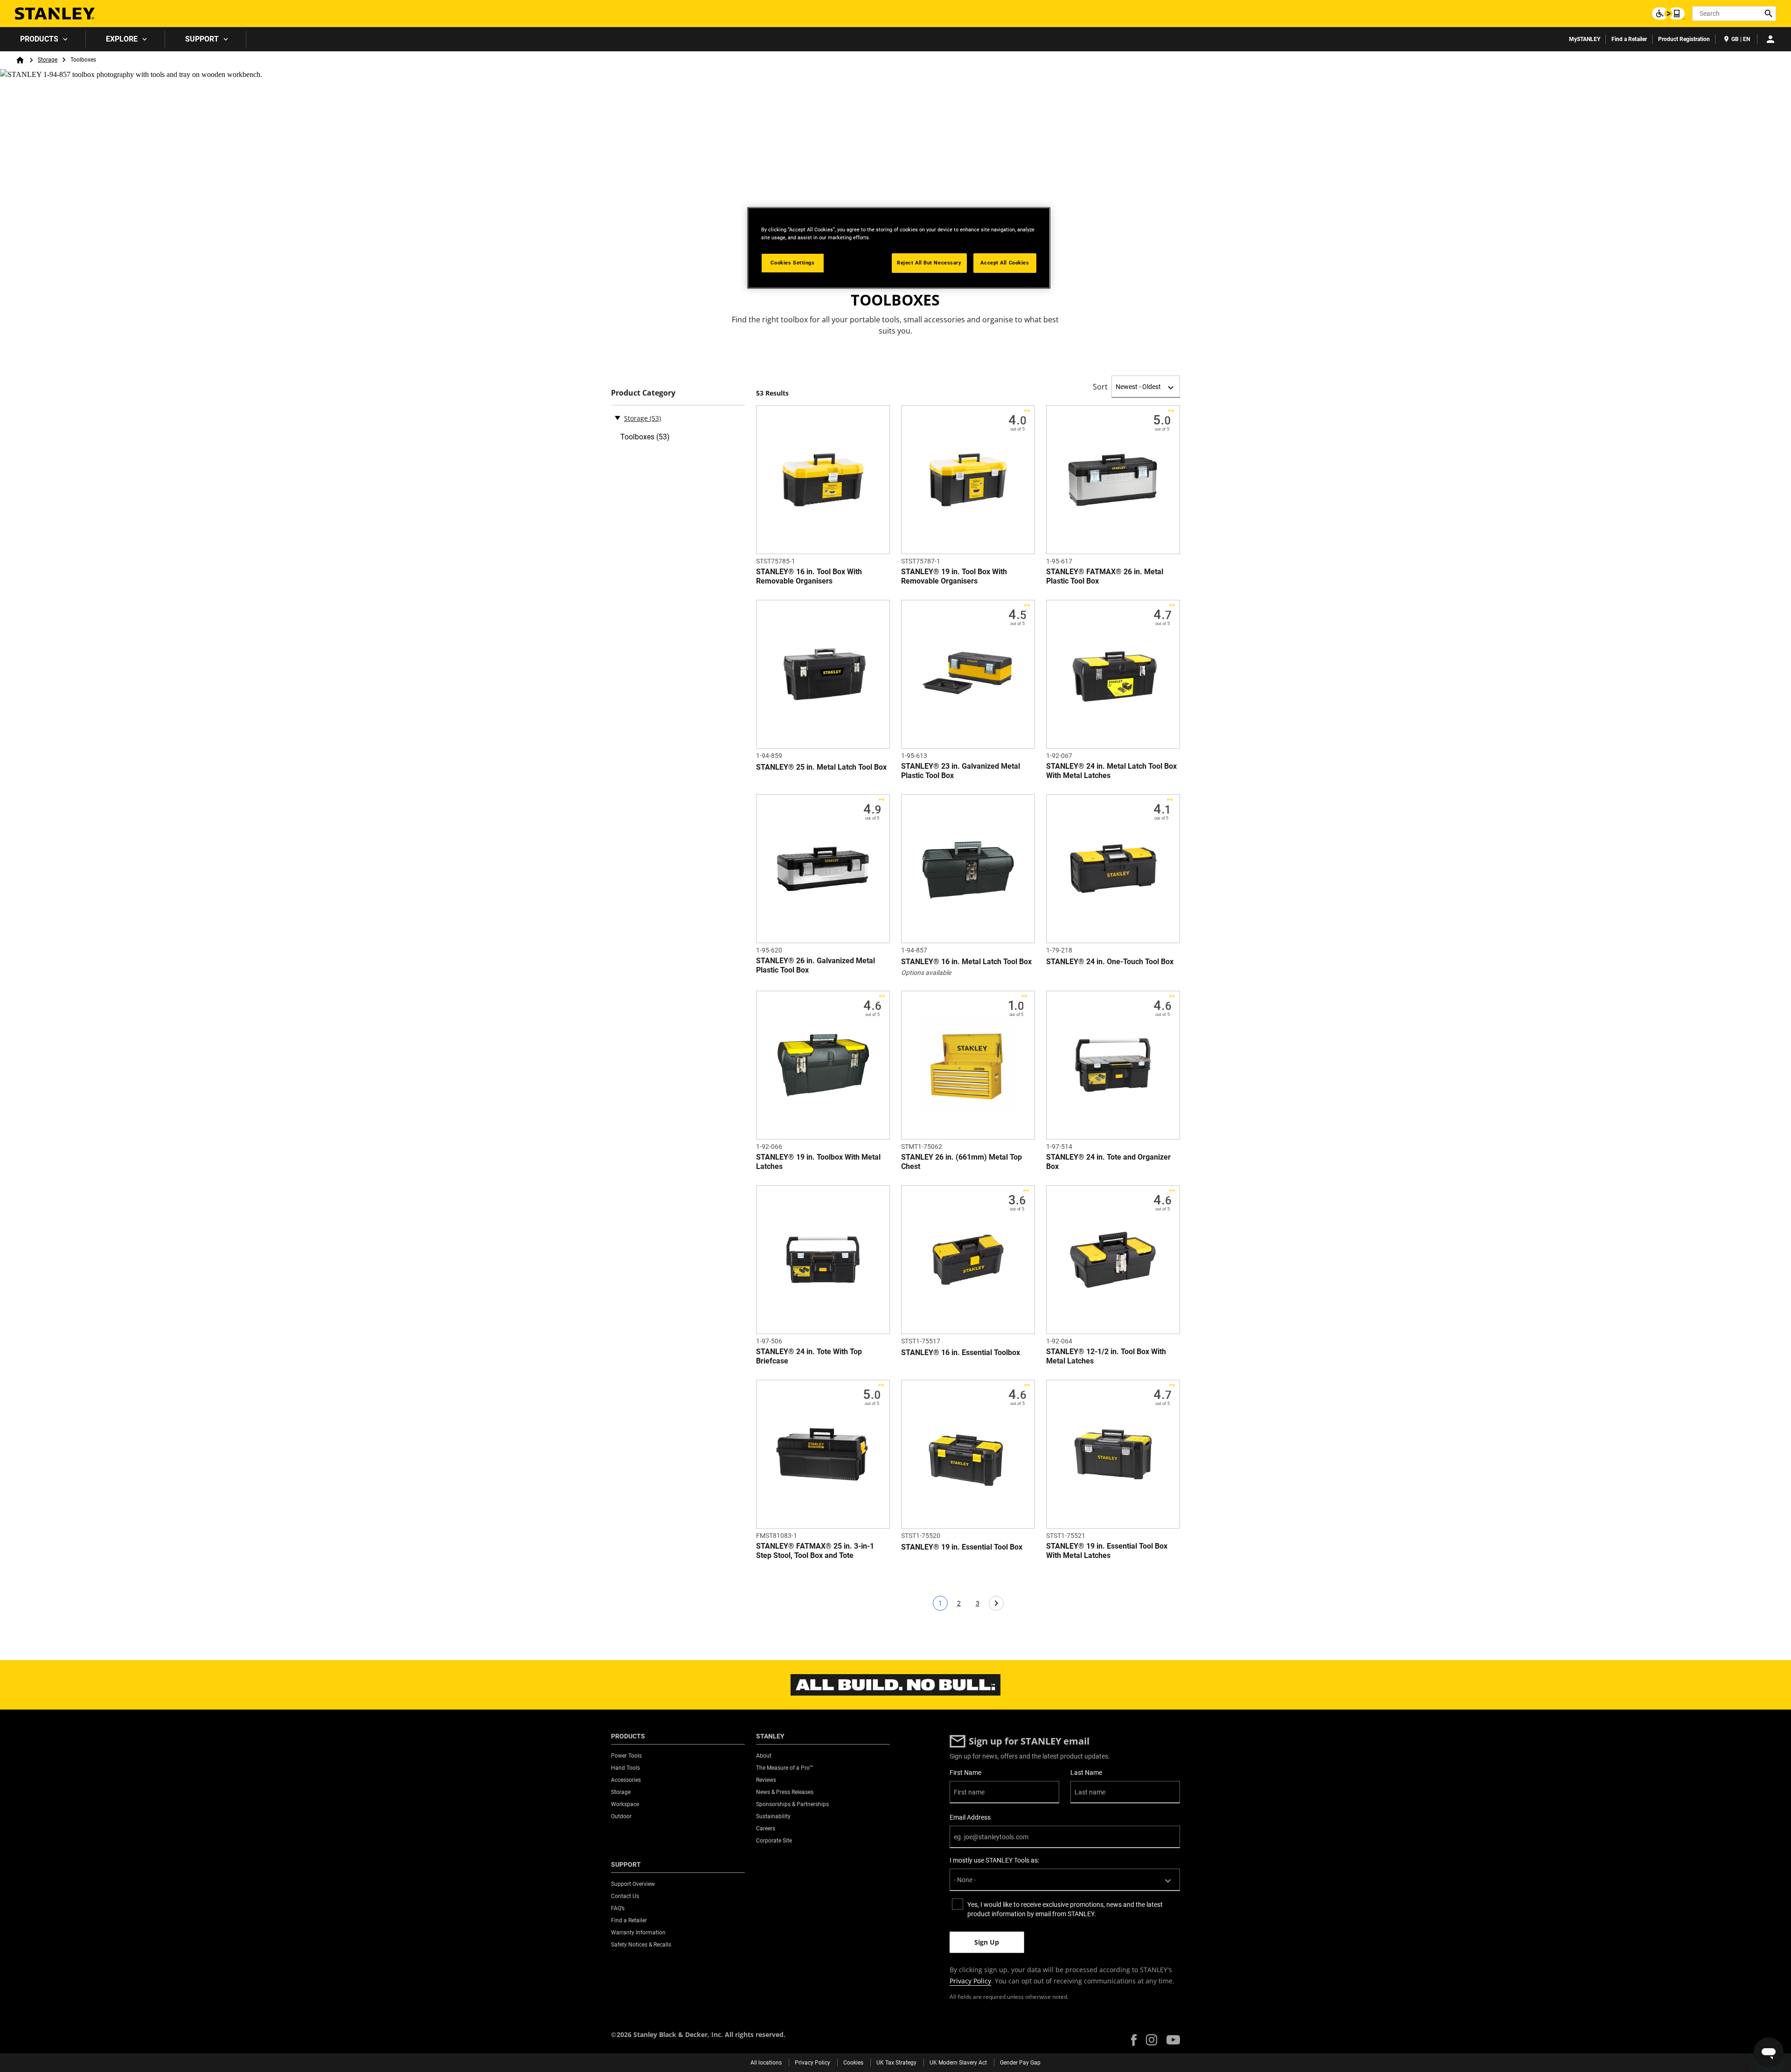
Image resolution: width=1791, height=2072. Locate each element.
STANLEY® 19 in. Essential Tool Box (962, 1547)
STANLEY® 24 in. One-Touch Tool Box (1110, 962)
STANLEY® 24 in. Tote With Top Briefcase (809, 1356)
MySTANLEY (1585, 39)
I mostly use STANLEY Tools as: (994, 1860)
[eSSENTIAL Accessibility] (1668, 14)
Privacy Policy (970, 1981)
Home (20, 60)
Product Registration (1684, 39)
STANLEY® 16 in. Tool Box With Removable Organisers (809, 576)
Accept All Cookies (1005, 263)
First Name (965, 1773)
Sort (1100, 387)
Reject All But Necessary (929, 263)
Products (39, 39)
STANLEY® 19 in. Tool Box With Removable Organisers (954, 576)
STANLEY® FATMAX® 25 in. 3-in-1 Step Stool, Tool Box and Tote (815, 1551)
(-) (618, 417)
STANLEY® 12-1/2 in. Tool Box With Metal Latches (1106, 1356)
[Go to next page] (996, 1603)
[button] (1134, 2040)
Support (202, 39)
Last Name (1086, 1773)
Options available (926, 973)
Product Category (643, 393)
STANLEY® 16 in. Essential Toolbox (961, 1352)
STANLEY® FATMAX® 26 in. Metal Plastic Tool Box (1105, 576)
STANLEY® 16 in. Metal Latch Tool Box (966, 962)
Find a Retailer (1629, 39)
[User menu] (1770, 39)
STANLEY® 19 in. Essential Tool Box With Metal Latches (1107, 1551)
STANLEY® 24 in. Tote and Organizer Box (1108, 1162)
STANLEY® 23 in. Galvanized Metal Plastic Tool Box (961, 771)
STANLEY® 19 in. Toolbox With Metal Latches (818, 1162)
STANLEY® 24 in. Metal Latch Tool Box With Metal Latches (1111, 771)
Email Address (970, 1817)
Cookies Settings (792, 263)
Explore (122, 39)
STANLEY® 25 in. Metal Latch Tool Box (821, 767)
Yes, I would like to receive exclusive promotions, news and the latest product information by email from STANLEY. (1065, 1909)
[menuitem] (43, 39)
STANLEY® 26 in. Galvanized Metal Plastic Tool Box (816, 965)
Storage (48, 60)
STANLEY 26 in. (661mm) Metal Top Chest (961, 1162)
